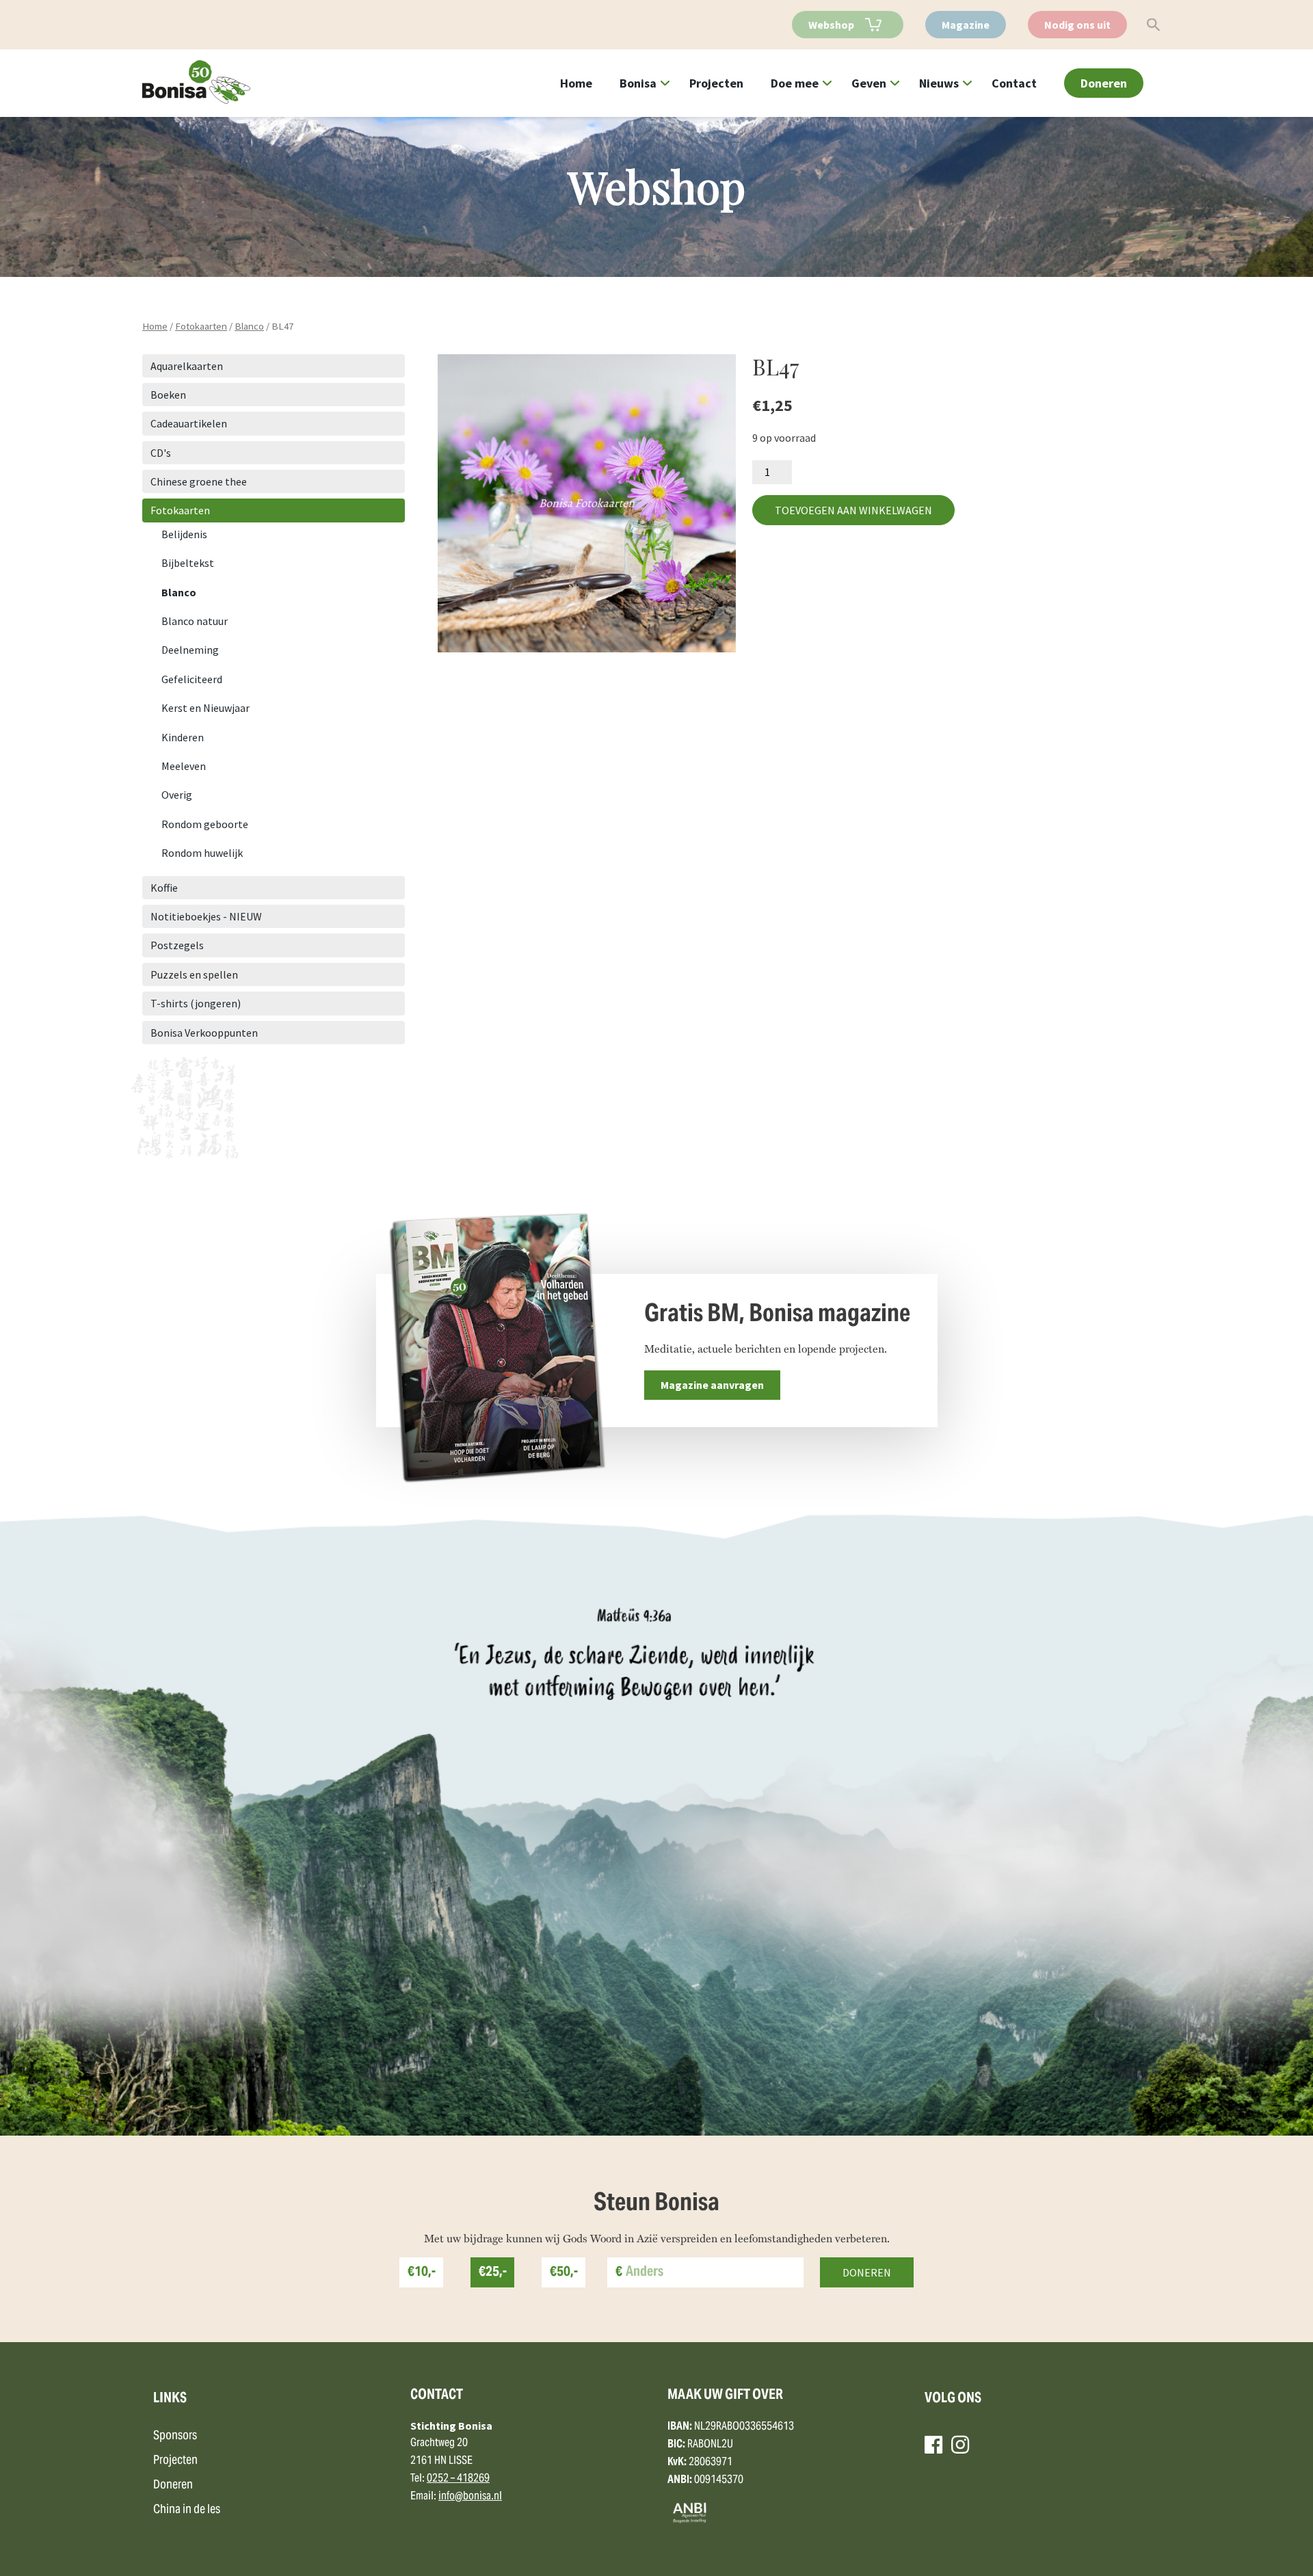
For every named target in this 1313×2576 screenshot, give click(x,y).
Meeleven (184, 766)
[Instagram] (960, 2445)
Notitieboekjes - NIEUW (206, 916)
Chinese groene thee (199, 481)
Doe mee (795, 83)
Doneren (1104, 83)
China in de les (187, 2510)
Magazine (966, 25)
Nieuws (939, 83)
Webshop (831, 25)
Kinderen (183, 737)
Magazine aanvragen (712, 1385)
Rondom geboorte (205, 824)
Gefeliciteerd (192, 679)
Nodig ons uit (1077, 25)
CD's (161, 453)
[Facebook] (933, 2445)
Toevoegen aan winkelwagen (853, 510)
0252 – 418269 (458, 2479)
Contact (1014, 83)
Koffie (164, 888)
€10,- (422, 2273)
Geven (869, 83)
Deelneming (190, 650)
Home (576, 83)
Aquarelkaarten (187, 366)
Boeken (168, 395)
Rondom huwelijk (202, 853)
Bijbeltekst (188, 563)
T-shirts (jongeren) (196, 1003)
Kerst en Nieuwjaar (205, 708)
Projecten (716, 83)
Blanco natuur (195, 621)
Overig (177, 795)
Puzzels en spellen (194, 974)
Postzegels (177, 945)
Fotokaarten (201, 326)
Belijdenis (184, 534)
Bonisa (638, 83)
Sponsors (175, 2436)
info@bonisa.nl (470, 2497)
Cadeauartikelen (189, 423)
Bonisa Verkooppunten (204, 1033)
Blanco (249, 326)
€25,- (493, 2273)
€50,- (564, 2273)
